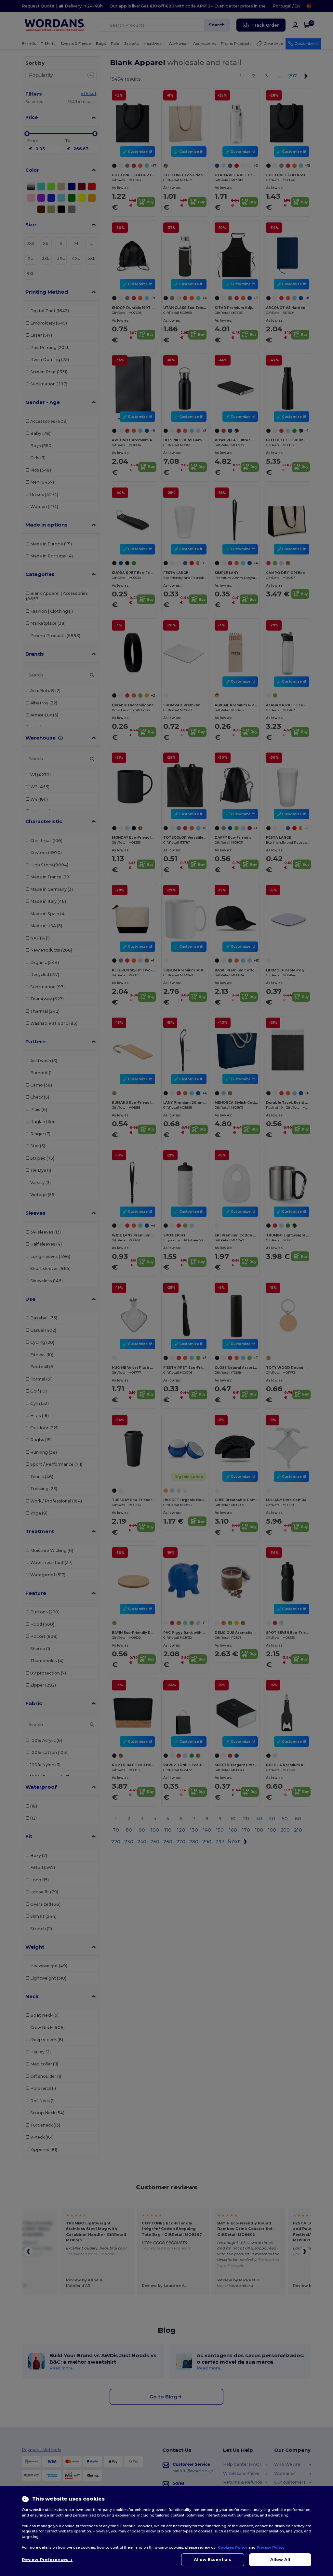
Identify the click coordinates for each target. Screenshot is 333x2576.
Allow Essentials (213, 2560)
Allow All (280, 2560)
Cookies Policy (233, 2547)
